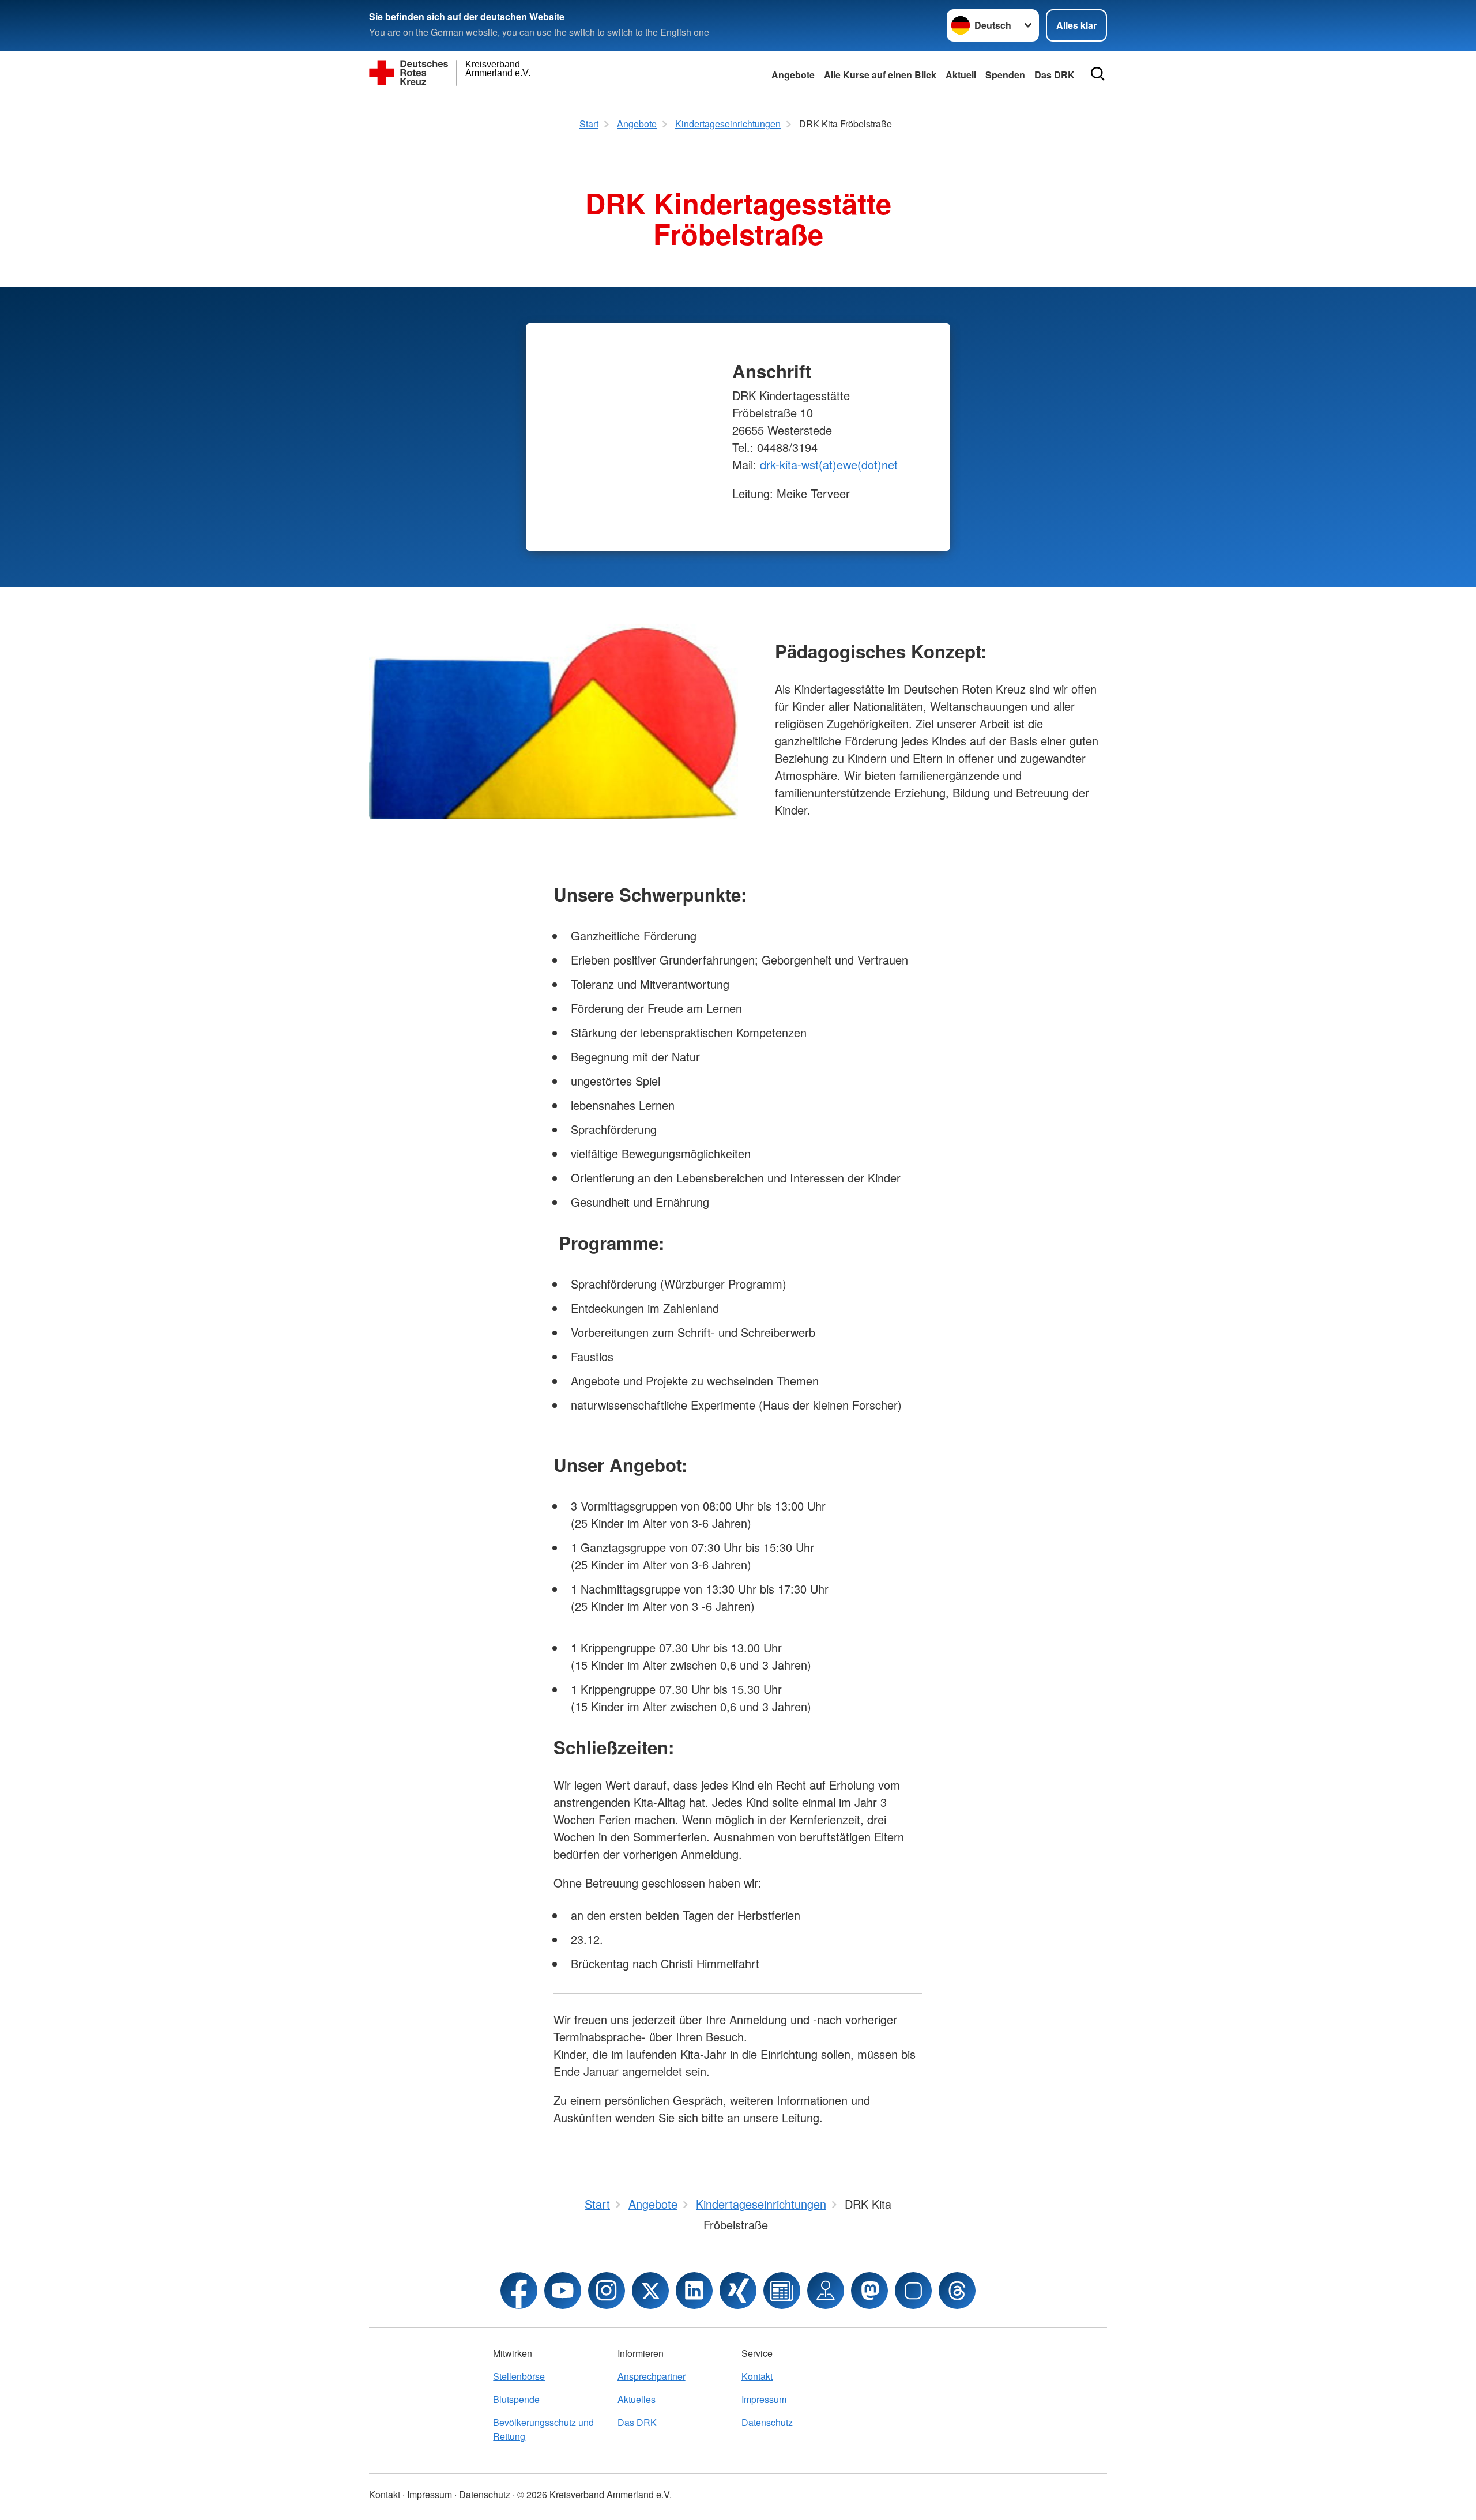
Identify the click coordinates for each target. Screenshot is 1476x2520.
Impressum (764, 2399)
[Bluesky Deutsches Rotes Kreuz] (913, 2291)
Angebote (793, 75)
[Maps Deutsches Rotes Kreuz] (826, 2291)
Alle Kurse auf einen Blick (880, 75)
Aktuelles (637, 2399)
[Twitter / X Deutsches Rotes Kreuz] (650, 2291)
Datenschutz (767, 2422)
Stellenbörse (519, 2376)
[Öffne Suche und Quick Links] (1098, 74)
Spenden (1005, 75)
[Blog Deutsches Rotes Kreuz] (782, 2291)
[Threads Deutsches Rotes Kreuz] (957, 2291)
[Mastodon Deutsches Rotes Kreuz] (869, 2291)
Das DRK (1055, 75)
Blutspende (516, 2399)
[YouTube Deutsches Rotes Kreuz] (563, 2291)
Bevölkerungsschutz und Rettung (543, 2429)
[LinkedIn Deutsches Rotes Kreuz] (694, 2291)
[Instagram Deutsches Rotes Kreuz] (607, 2291)
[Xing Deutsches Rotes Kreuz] (738, 2291)
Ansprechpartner (652, 2376)
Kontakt (757, 2376)
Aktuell (961, 75)
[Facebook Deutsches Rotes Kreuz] (519, 2291)
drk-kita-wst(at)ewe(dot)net (829, 464)
